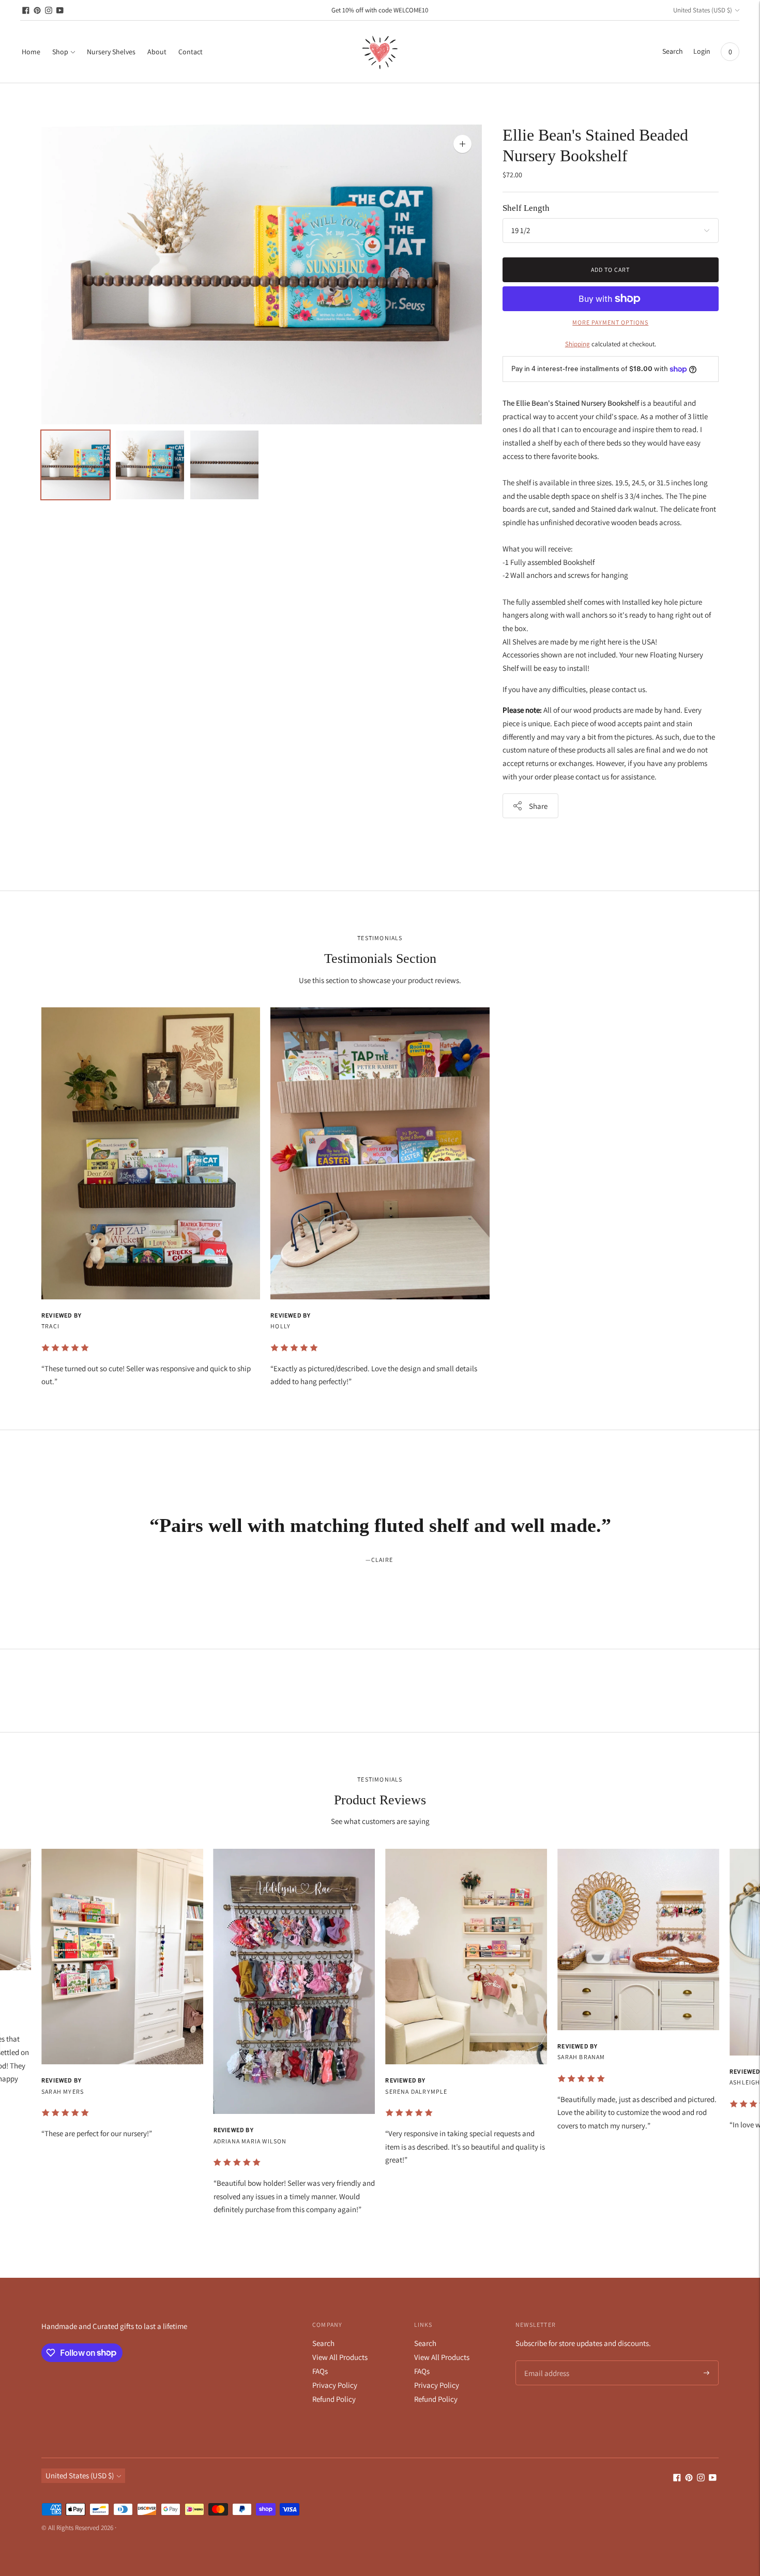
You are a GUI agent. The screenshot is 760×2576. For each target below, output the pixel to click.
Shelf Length (526, 208)
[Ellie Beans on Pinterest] (37, 10)
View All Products (340, 2357)
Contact (191, 52)
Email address (545, 2361)
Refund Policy (334, 2399)
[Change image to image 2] (150, 465)
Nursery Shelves (111, 52)
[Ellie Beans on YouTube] (60, 10)
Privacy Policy (335, 2385)
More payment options (610, 322)
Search (323, 2343)
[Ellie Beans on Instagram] (49, 10)
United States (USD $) (703, 10)
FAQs (320, 2371)
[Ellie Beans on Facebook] (26, 10)
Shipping (577, 344)
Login (702, 51)
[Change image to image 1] (75, 465)
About (157, 52)
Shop (60, 52)
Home (31, 52)
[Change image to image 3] (224, 465)
